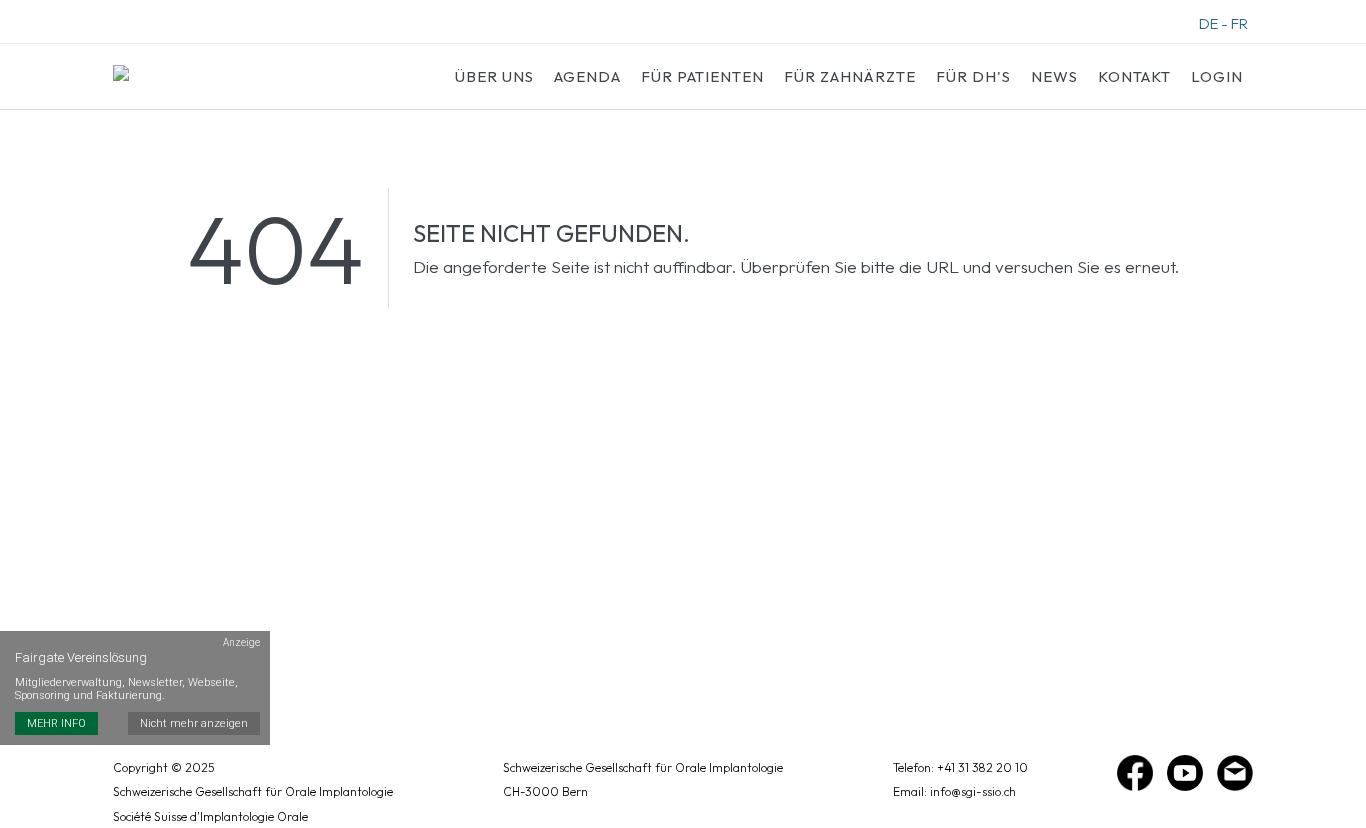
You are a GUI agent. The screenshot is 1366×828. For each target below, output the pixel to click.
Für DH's (973, 76)
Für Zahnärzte (850, 76)
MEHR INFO (56, 723)
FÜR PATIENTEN (702, 76)
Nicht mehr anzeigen (194, 723)
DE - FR (1223, 23)
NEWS (1054, 76)
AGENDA (587, 76)
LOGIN (1217, 76)
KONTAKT (1134, 76)
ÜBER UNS (494, 76)
